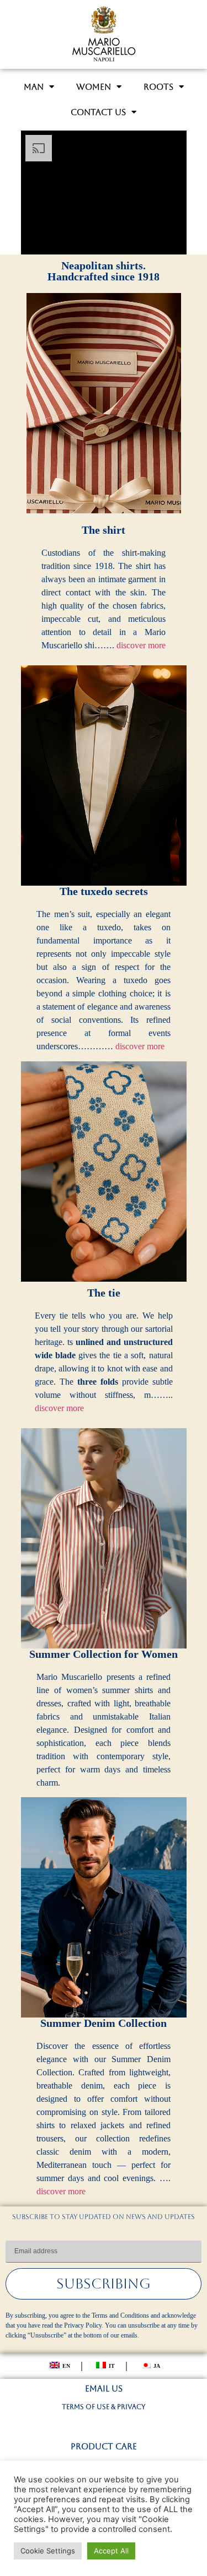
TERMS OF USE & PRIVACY (104, 2407)
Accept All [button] (111, 2551)
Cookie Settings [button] (48, 2551)
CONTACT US (98, 112)
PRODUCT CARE (104, 2446)
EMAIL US (104, 2388)
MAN (34, 87)
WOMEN (94, 87)
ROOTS (158, 87)
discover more (141, 645)
